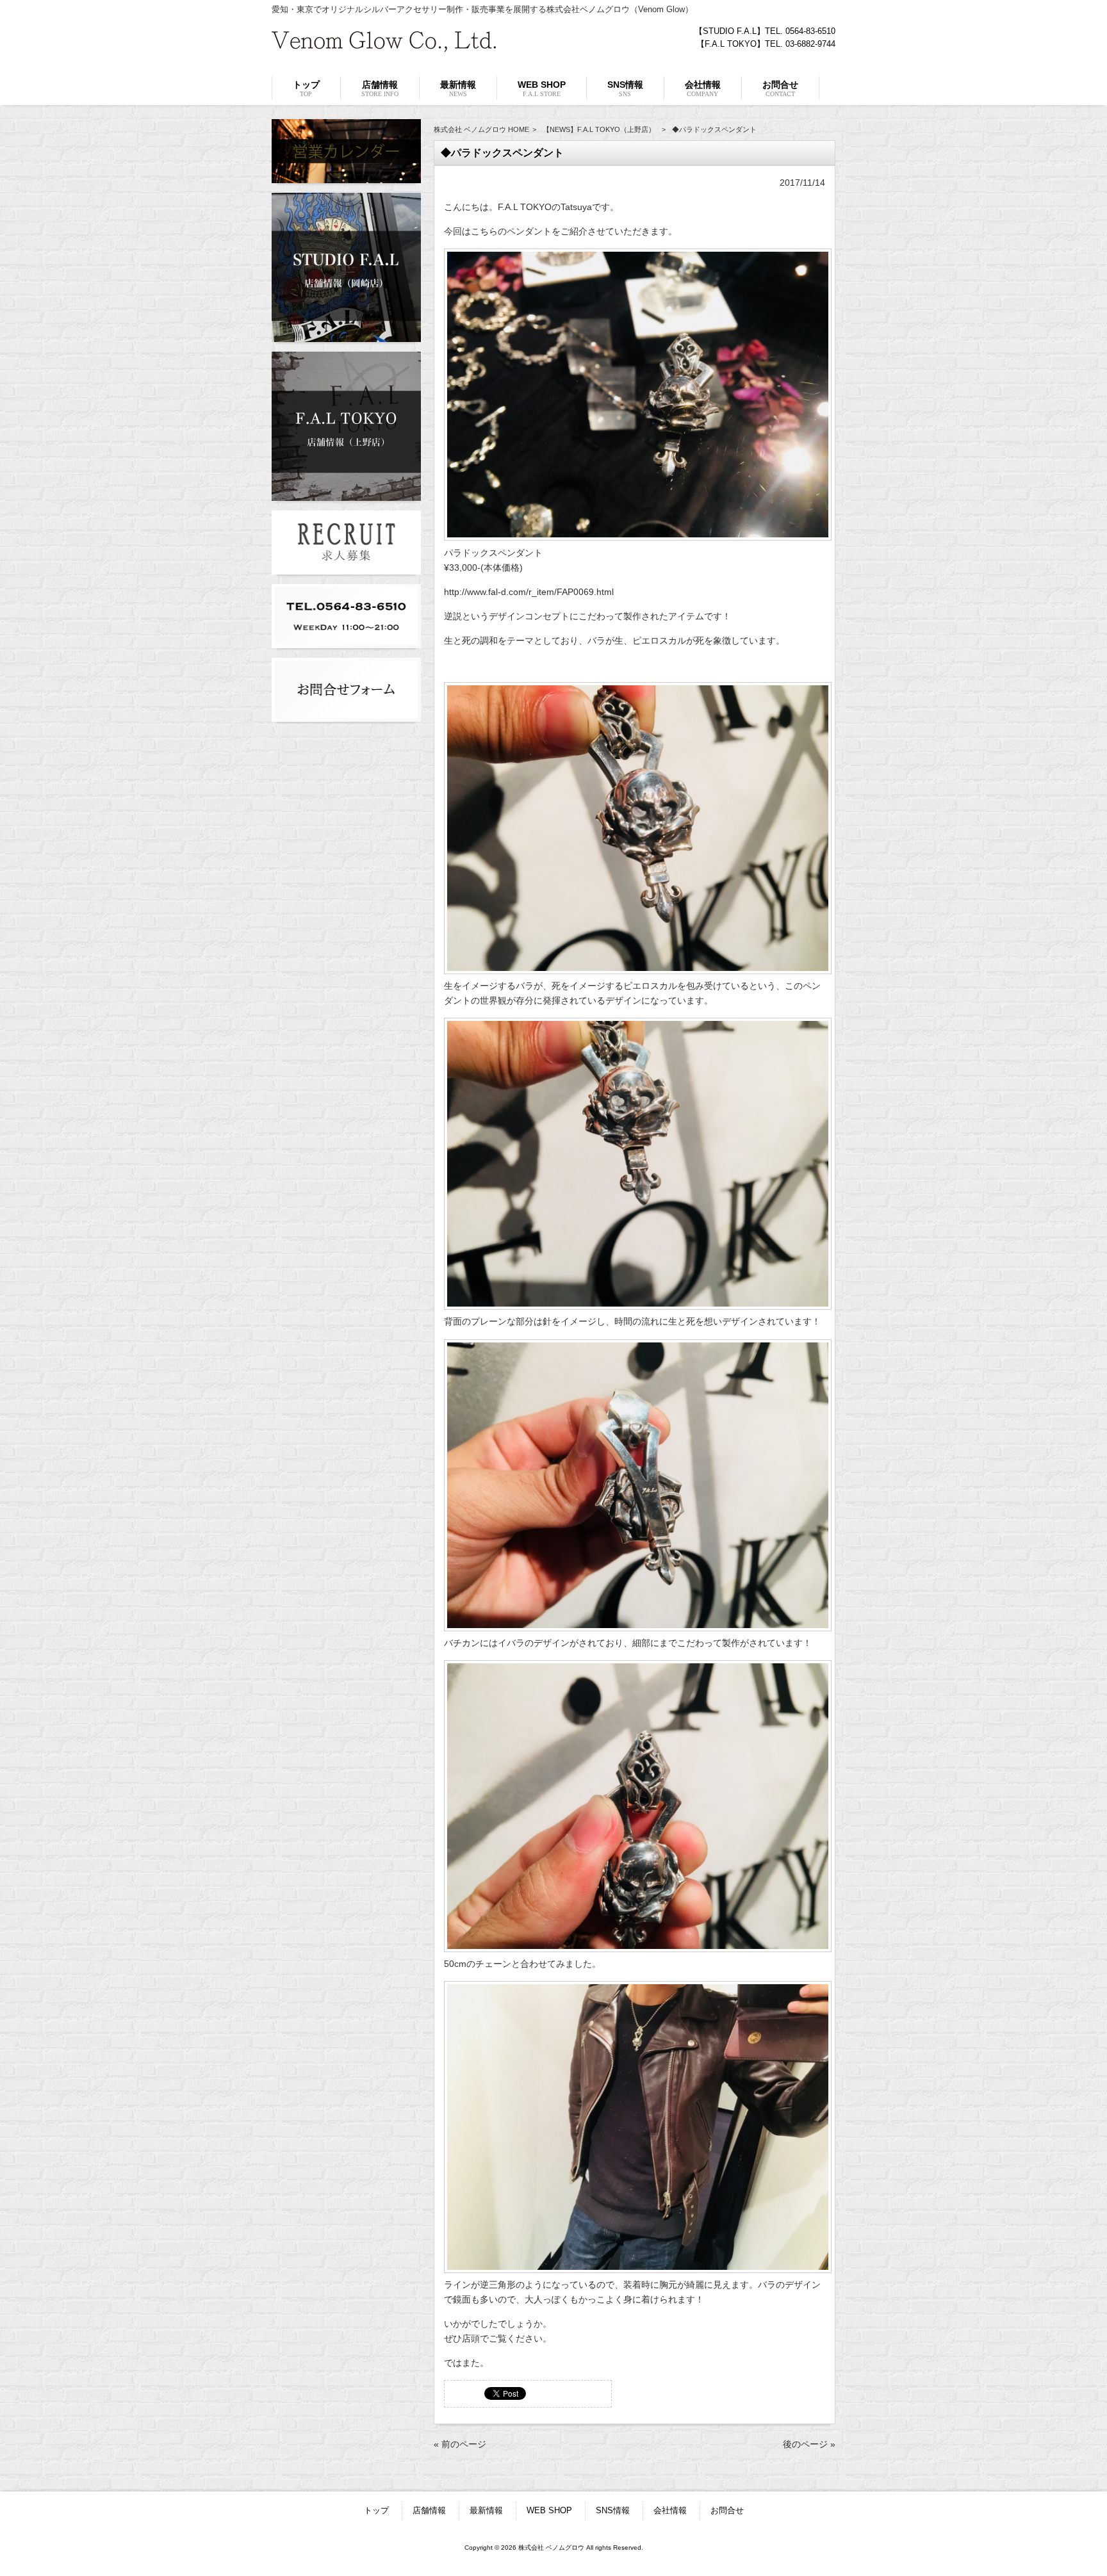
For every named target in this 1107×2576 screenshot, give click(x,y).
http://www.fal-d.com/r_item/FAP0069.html (529, 592)
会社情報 (670, 2510)
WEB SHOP (549, 2510)
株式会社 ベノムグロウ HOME (481, 129)
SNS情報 (613, 2510)
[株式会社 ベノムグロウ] (384, 47)
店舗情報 (429, 2510)
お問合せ (727, 2510)
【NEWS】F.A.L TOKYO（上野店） (599, 129)
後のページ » (809, 2444)
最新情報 (486, 2510)
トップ (376, 2510)
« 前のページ (460, 2444)
